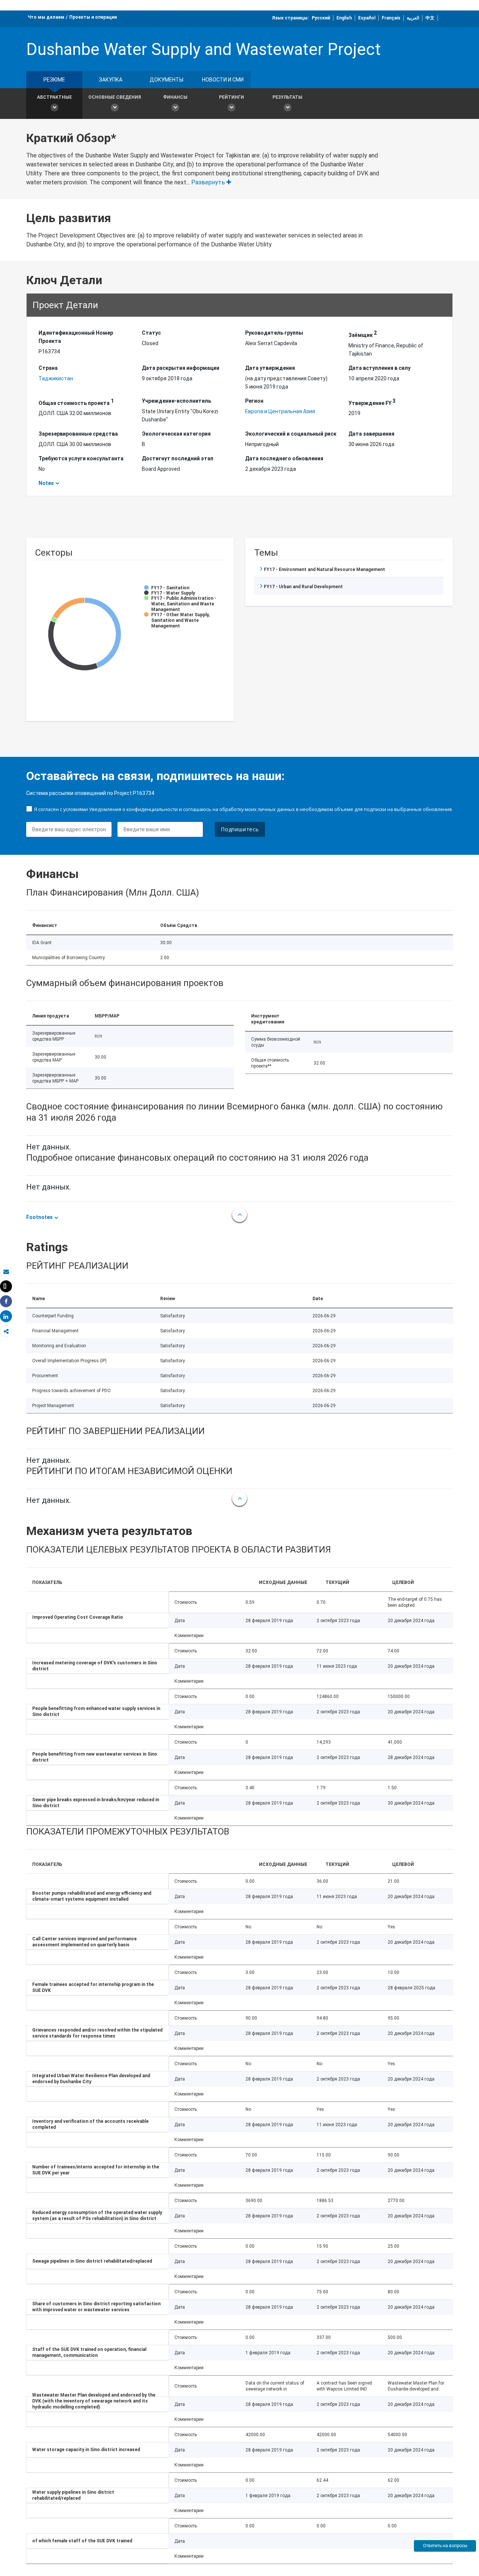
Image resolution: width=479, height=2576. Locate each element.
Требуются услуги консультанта (81, 458)
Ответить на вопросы (445, 2546)
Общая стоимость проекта (76, 402)
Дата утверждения (270, 368)
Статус (151, 333)
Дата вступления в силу (379, 368)
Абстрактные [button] (54, 97)
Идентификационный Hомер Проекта (76, 337)
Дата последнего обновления (284, 458)
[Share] (6, 1301)
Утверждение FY (372, 402)
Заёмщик (363, 334)
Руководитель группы (274, 333)
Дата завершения (371, 434)
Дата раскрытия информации (181, 368)
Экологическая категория (176, 434)
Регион (254, 401)
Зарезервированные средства (78, 434)
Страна (48, 368)
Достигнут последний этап (178, 458)
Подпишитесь (240, 829)
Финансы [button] (175, 97)
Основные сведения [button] (115, 97)
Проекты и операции (93, 17)
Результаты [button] (287, 97)
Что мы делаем (46, 17)
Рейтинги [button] (231, 97)
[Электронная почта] (6, 1272)
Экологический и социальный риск (291, 434)
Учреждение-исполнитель (176, 401)
